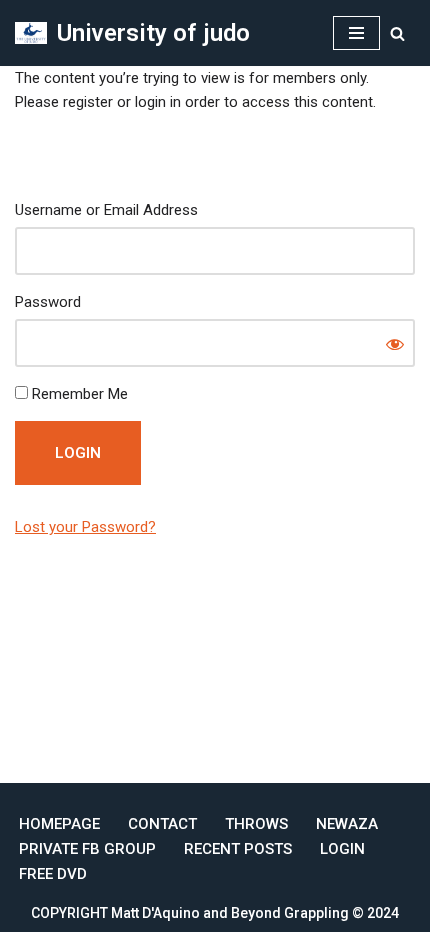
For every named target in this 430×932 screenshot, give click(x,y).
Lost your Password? (85, 527)
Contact (162, 824)
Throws (256, 824)
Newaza (347, 824)
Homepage (59, 824)
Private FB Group (87, 849)
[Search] (397, 33)
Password (48, 302)
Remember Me (78, 394)
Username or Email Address (106, 210)
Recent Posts (238, 849)
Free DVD (53, 874)
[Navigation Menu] (356, 33)
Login (342, 849)
